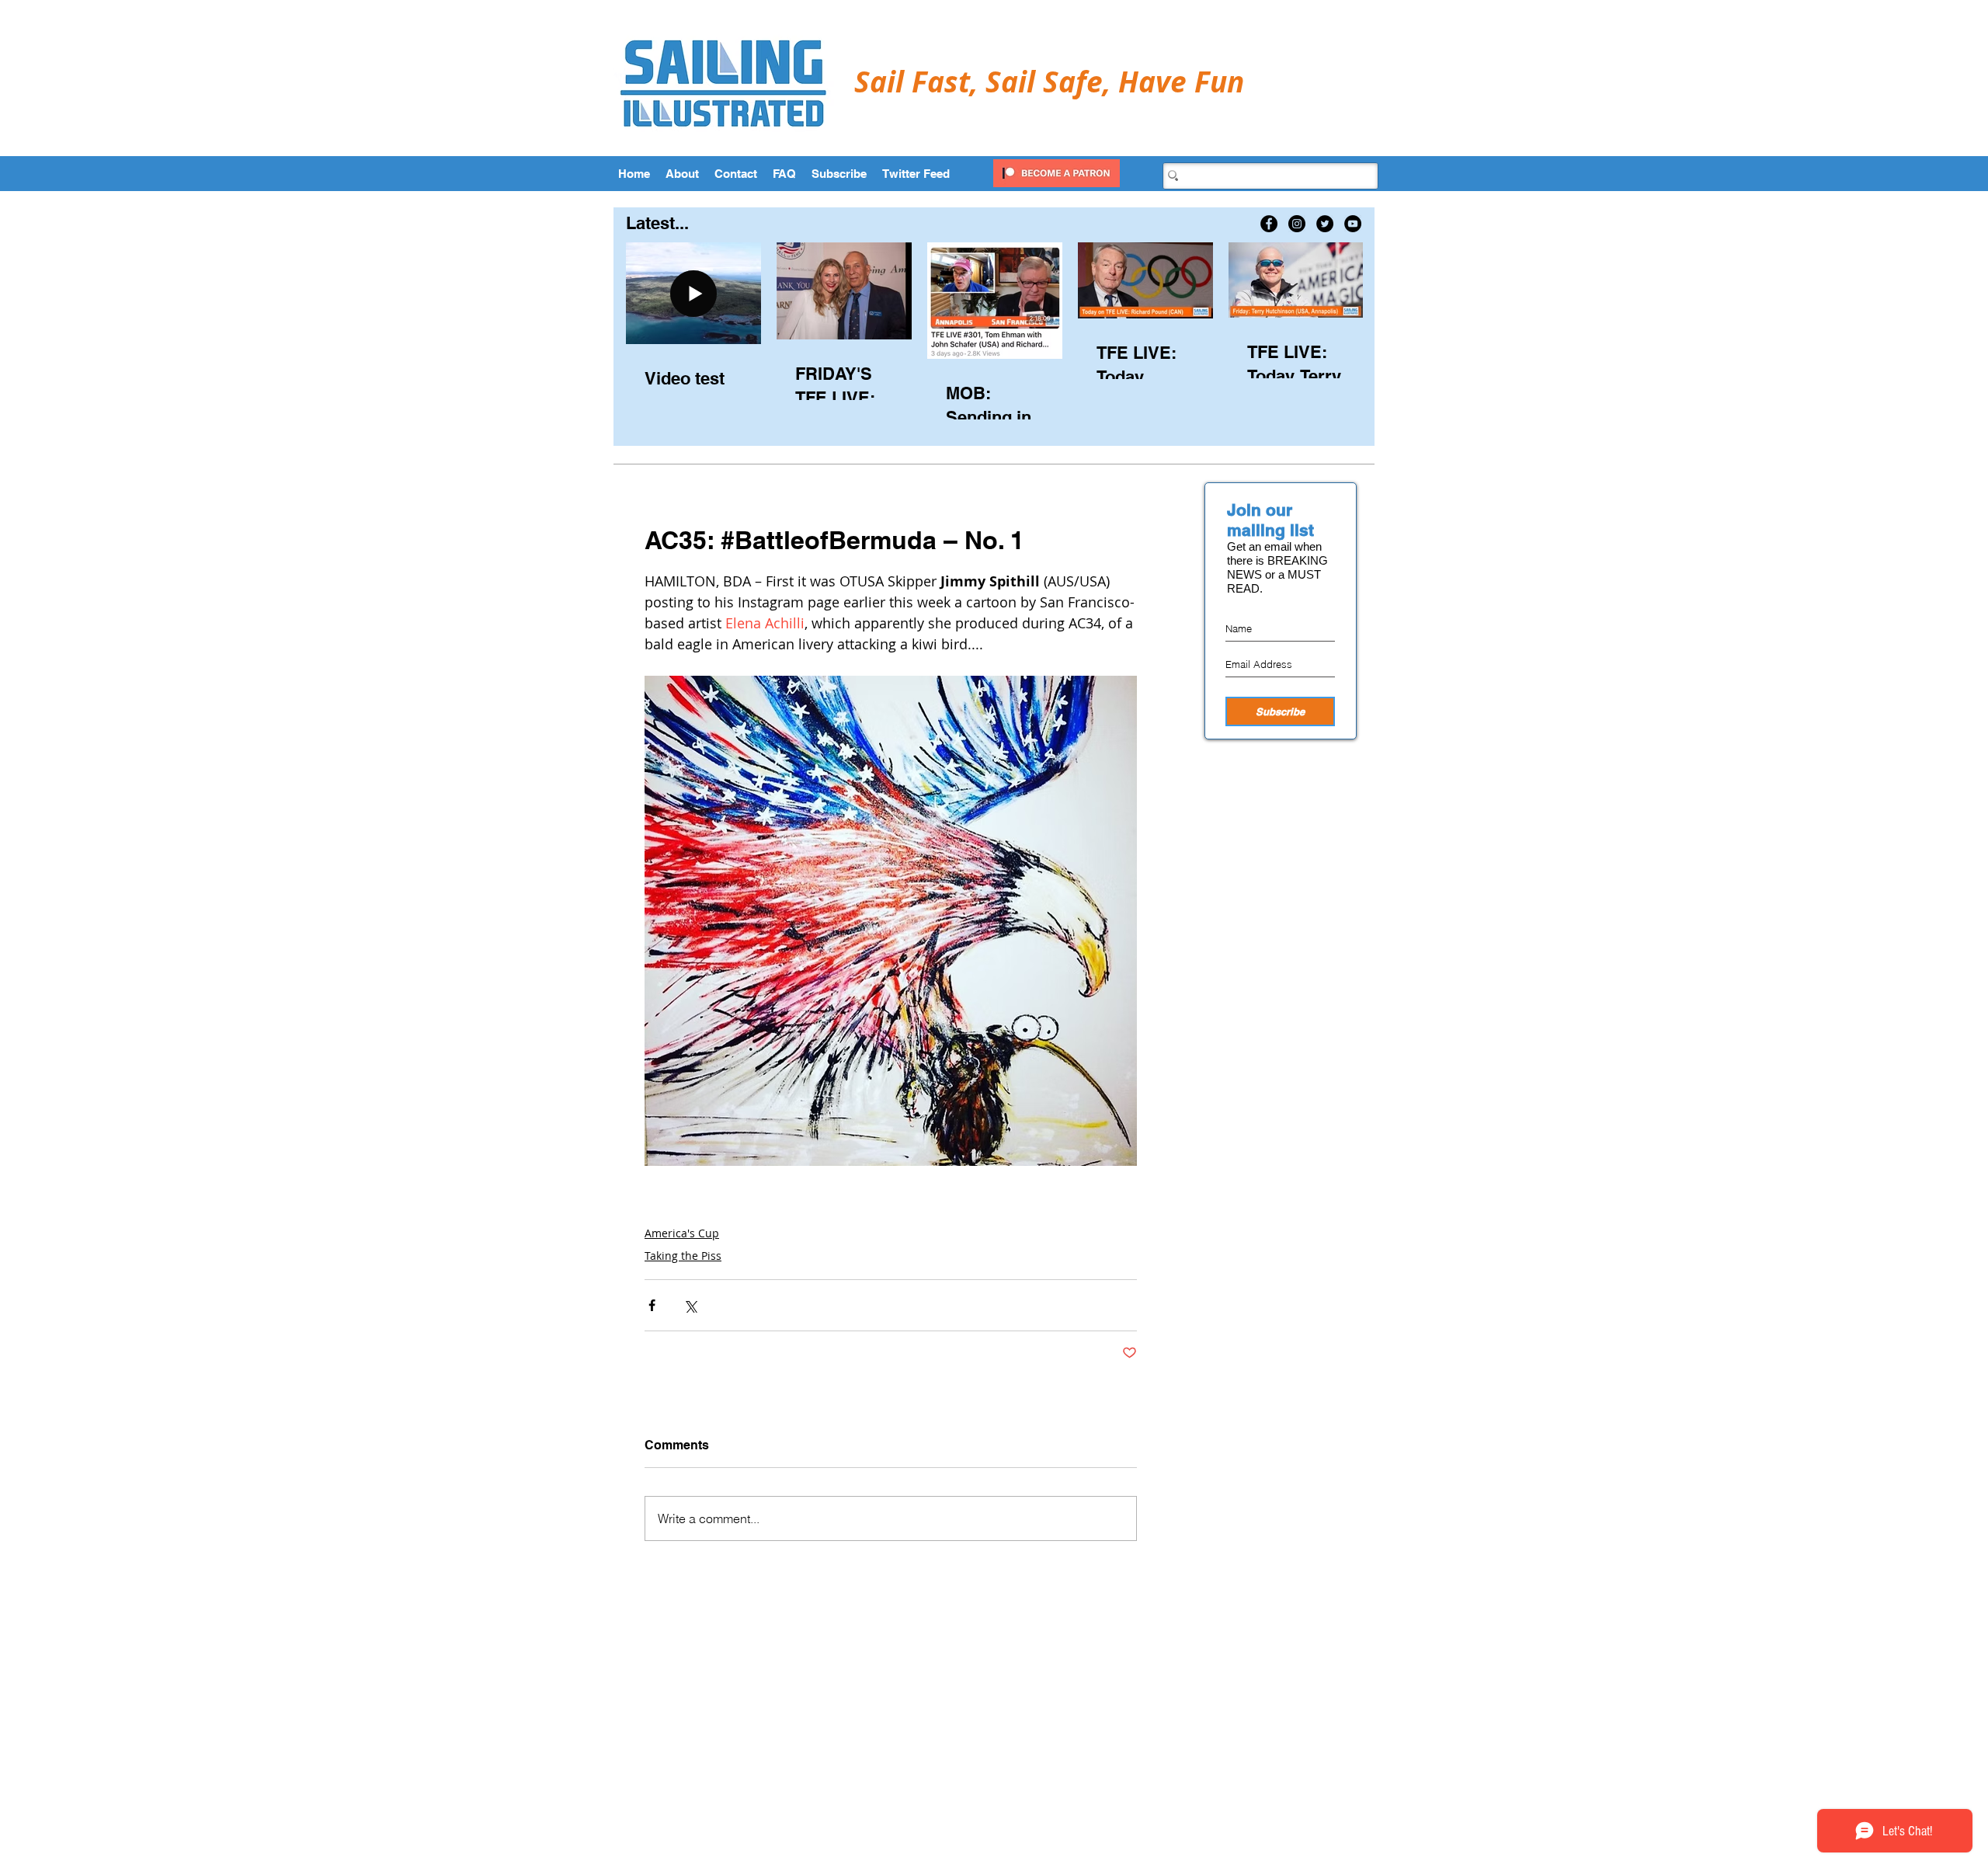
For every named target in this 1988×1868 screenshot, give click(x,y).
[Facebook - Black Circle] (1269, 224)
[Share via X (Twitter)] (690, 1305)
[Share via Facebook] (652, 1305)
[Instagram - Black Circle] (1297, 224)
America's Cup (682, 1233)
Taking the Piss (683, 1256)
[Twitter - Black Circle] (1325, 224)
